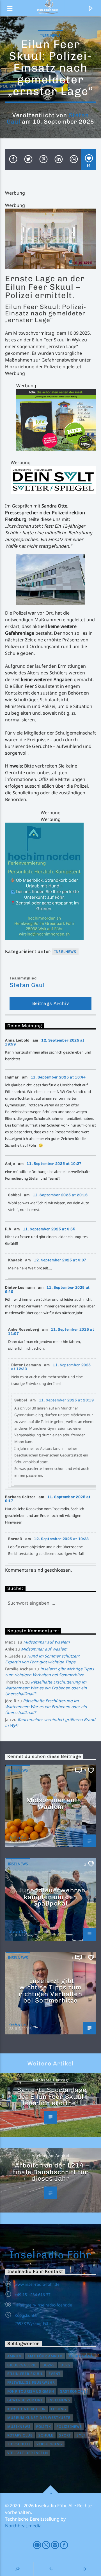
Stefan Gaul (27, 985)
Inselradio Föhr (51, 2255)
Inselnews (50, 36)
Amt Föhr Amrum (45, 2356)
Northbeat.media (23, 2526)
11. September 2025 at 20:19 (66, 1400)
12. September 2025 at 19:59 (45, 1042)
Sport (65, 2435)
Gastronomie (74, 2391)
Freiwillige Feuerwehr (31, 2382)
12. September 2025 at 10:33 (61, 1539)
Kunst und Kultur (26, 2409)
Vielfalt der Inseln (28, 2453)
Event (55, 2374)
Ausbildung (81, 2356)
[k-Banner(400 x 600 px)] (50, 881)
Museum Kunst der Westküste (39, 2418)
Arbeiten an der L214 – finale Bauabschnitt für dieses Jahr (51, 2172)
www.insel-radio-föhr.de (37, 2284)
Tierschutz (19, 2444)
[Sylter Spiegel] (53, 480)
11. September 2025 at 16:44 (58, 1077)
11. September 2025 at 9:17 (48, 1499)
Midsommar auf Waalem (46, 1642)
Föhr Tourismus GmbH (31, 2391)
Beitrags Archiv (51, 1003)
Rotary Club (20, 2435)
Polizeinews (69, 2427)
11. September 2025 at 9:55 (49, 1229)
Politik (43, 2427)
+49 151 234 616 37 (33, 2295)
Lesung (59, 2409)
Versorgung (49, 2444)
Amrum (15, 2356)
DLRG (66, 2365)
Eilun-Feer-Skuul (25, 2374)
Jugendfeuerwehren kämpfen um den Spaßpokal (52, 1897)
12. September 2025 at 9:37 (60, 1260)
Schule (46, 2435)
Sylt (81, 2435)
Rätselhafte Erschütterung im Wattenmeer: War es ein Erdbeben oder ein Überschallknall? (46, 1688)
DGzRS (49, 2365)
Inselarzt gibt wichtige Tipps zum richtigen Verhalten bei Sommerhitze (50, 1991)
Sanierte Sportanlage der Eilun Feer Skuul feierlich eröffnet (52, 2096)
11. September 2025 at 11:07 (51, 1331)
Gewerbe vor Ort (25, 2400)
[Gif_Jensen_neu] (50, 239)
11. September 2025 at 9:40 (47, 1290)
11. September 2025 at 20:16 (60, 1195)
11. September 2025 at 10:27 (54, 1164)
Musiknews (19, 2427)
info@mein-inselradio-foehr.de (43, 2305)
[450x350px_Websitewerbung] (56, 420)
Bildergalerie (22, 2365)
